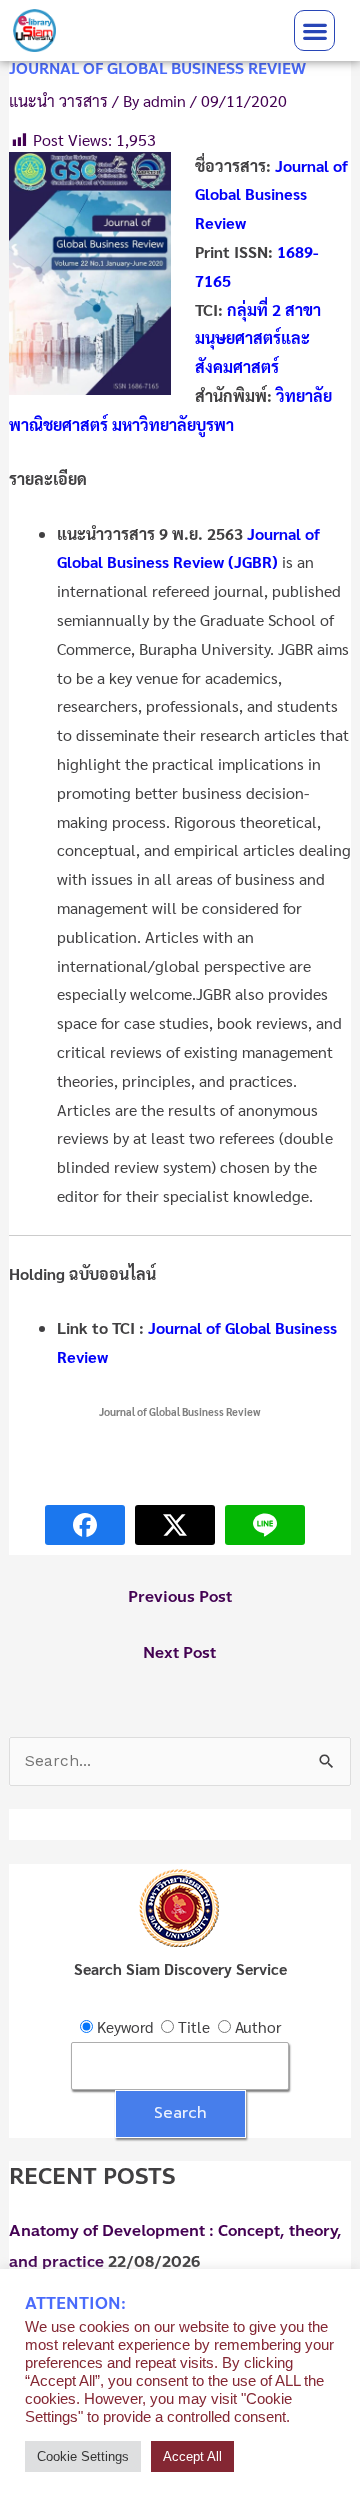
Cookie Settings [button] (83, 2456)
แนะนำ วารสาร (58, 100)
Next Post (179, 1653)
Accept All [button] (192, 2456)
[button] (314, 30)
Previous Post (180, 1597)
